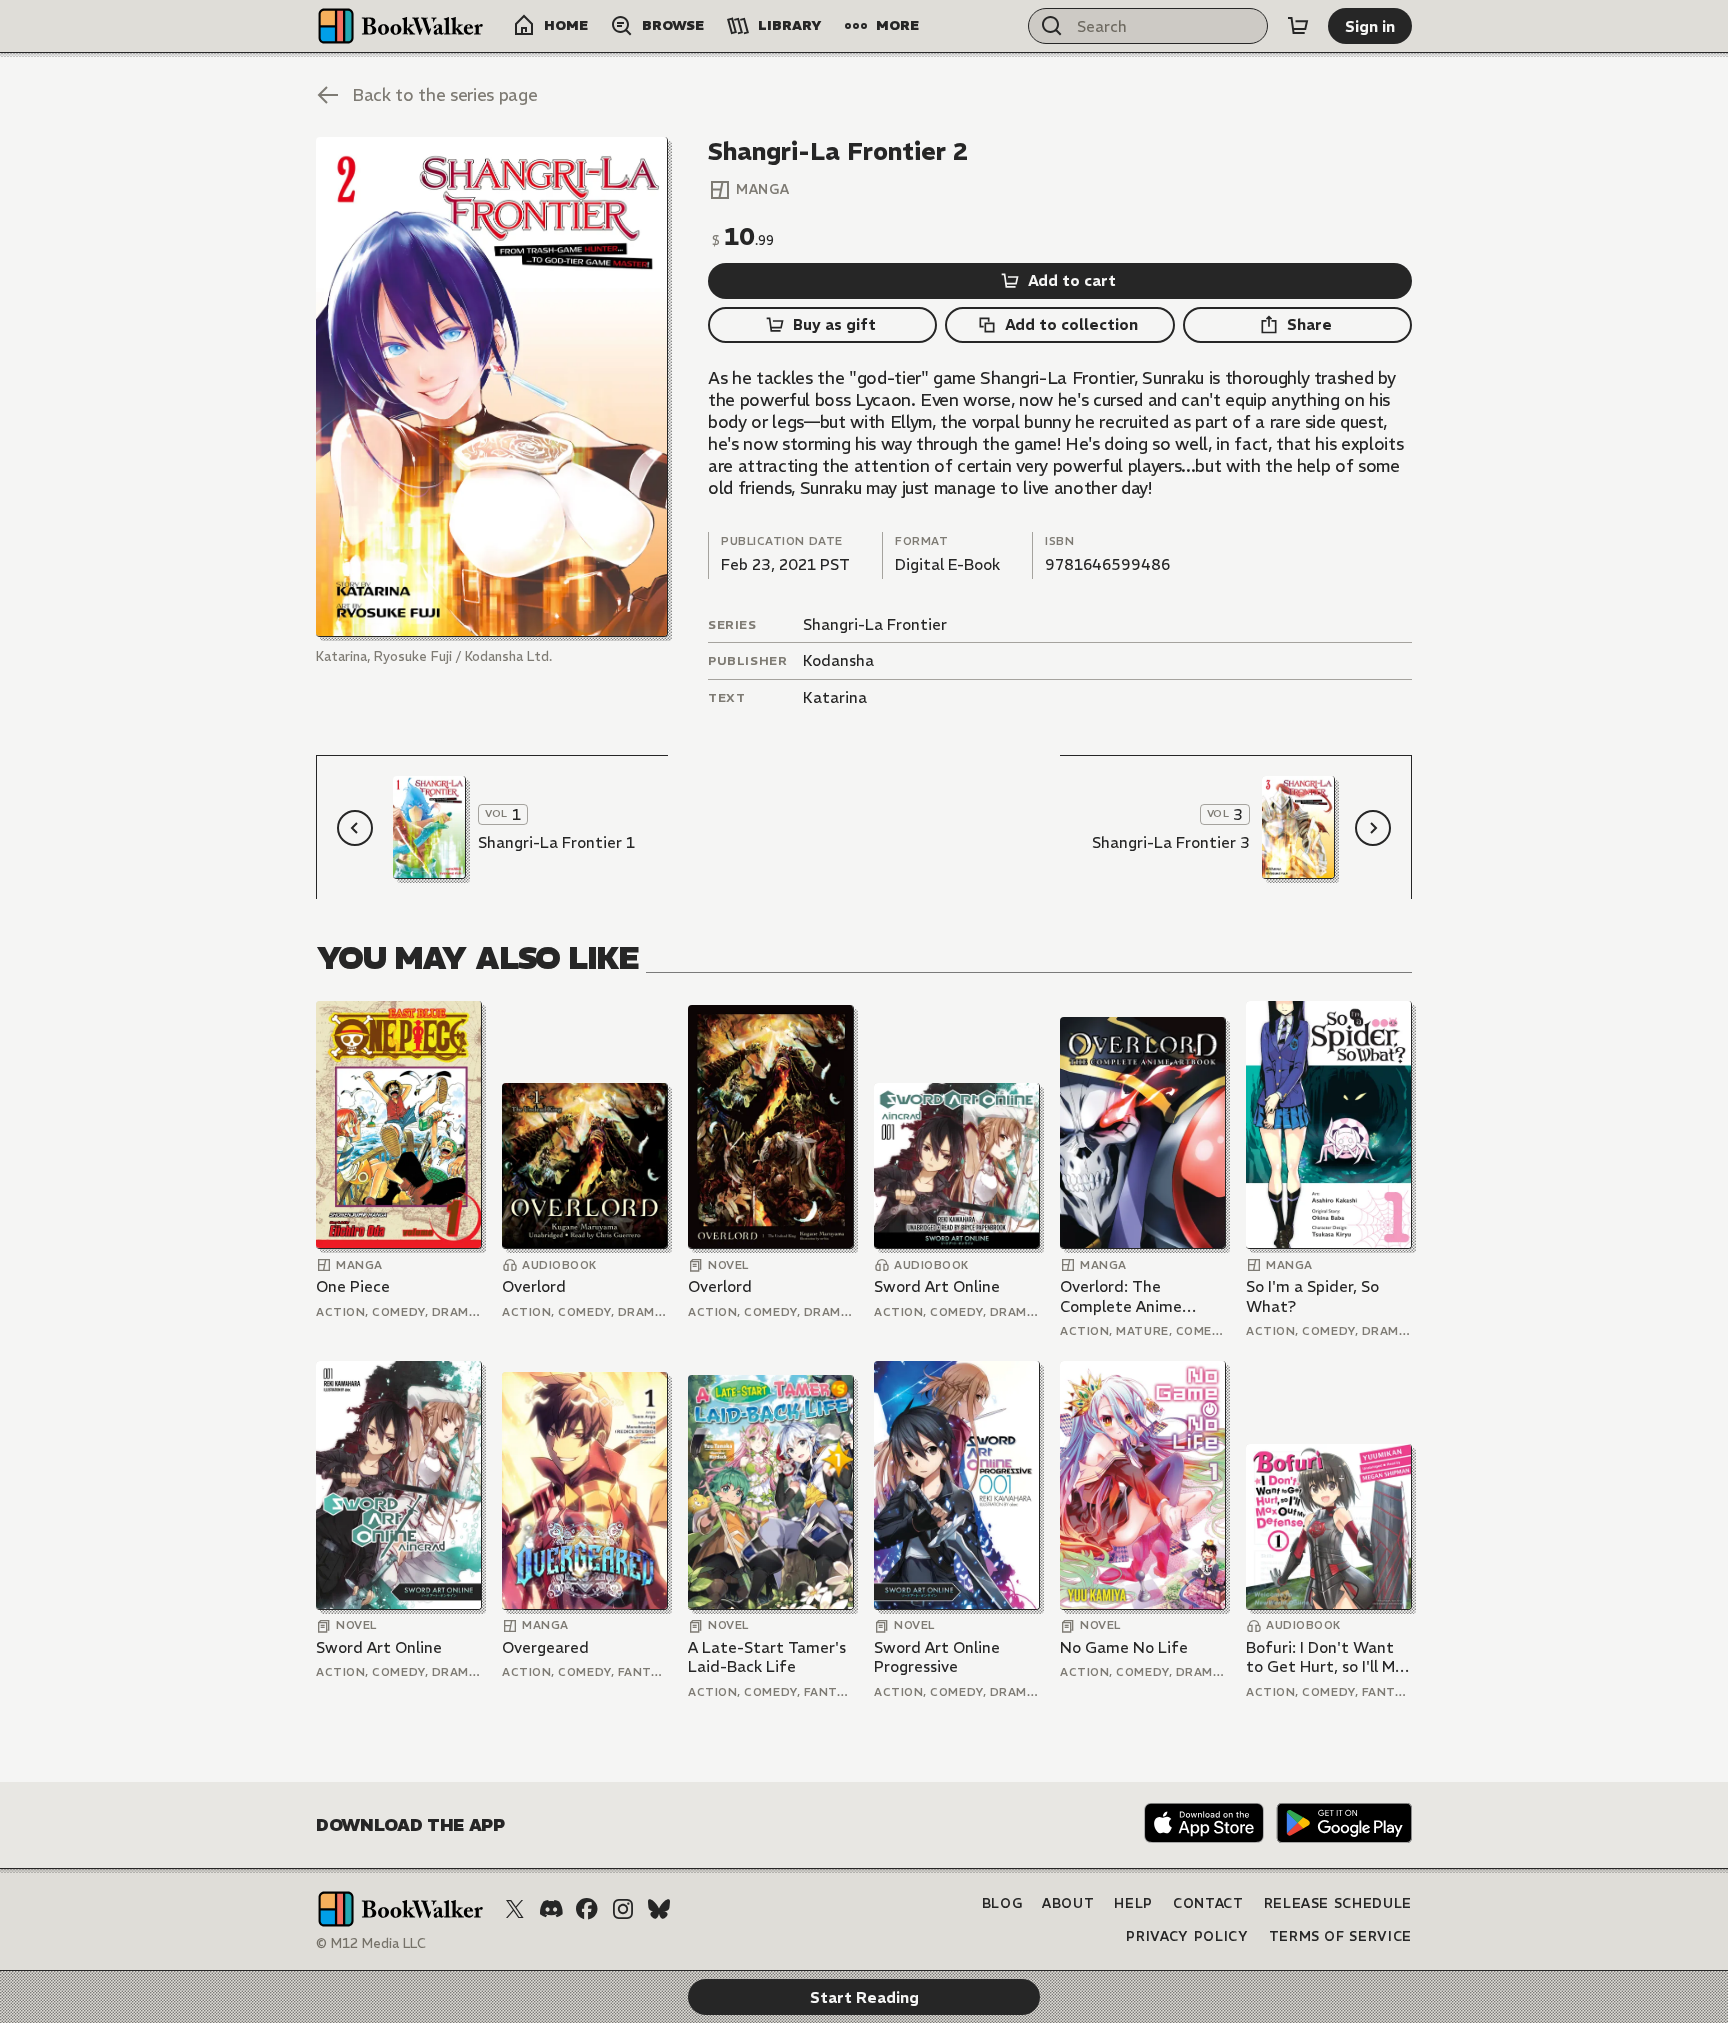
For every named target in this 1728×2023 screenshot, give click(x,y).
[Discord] (551, 1909)
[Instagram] (623, 1909)
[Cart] (1298, 26)
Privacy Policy (1187, 1936)
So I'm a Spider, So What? (1312, 1296)
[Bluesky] (659, 1909)
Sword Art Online (937, 1286)
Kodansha (838, 660)
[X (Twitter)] (515, 1909)
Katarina (835, 697)
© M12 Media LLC (371, 1943)
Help (1133, 1903)
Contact (1208, 1903)
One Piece (353, 1286)
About (1068, 1903)
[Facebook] (587, 1909)
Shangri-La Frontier (875, 624)
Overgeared (545, 1647)
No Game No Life (1124, 1647)
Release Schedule (1338, 1903)
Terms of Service (1340, 1936)
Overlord (534, 1286)
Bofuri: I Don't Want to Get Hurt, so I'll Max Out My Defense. (1329, 1657)
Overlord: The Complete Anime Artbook (1121, 1296)
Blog (1002, 1903)
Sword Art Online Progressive (937, 1657)
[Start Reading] (492, 387)
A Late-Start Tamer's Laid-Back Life (767, 1657)
